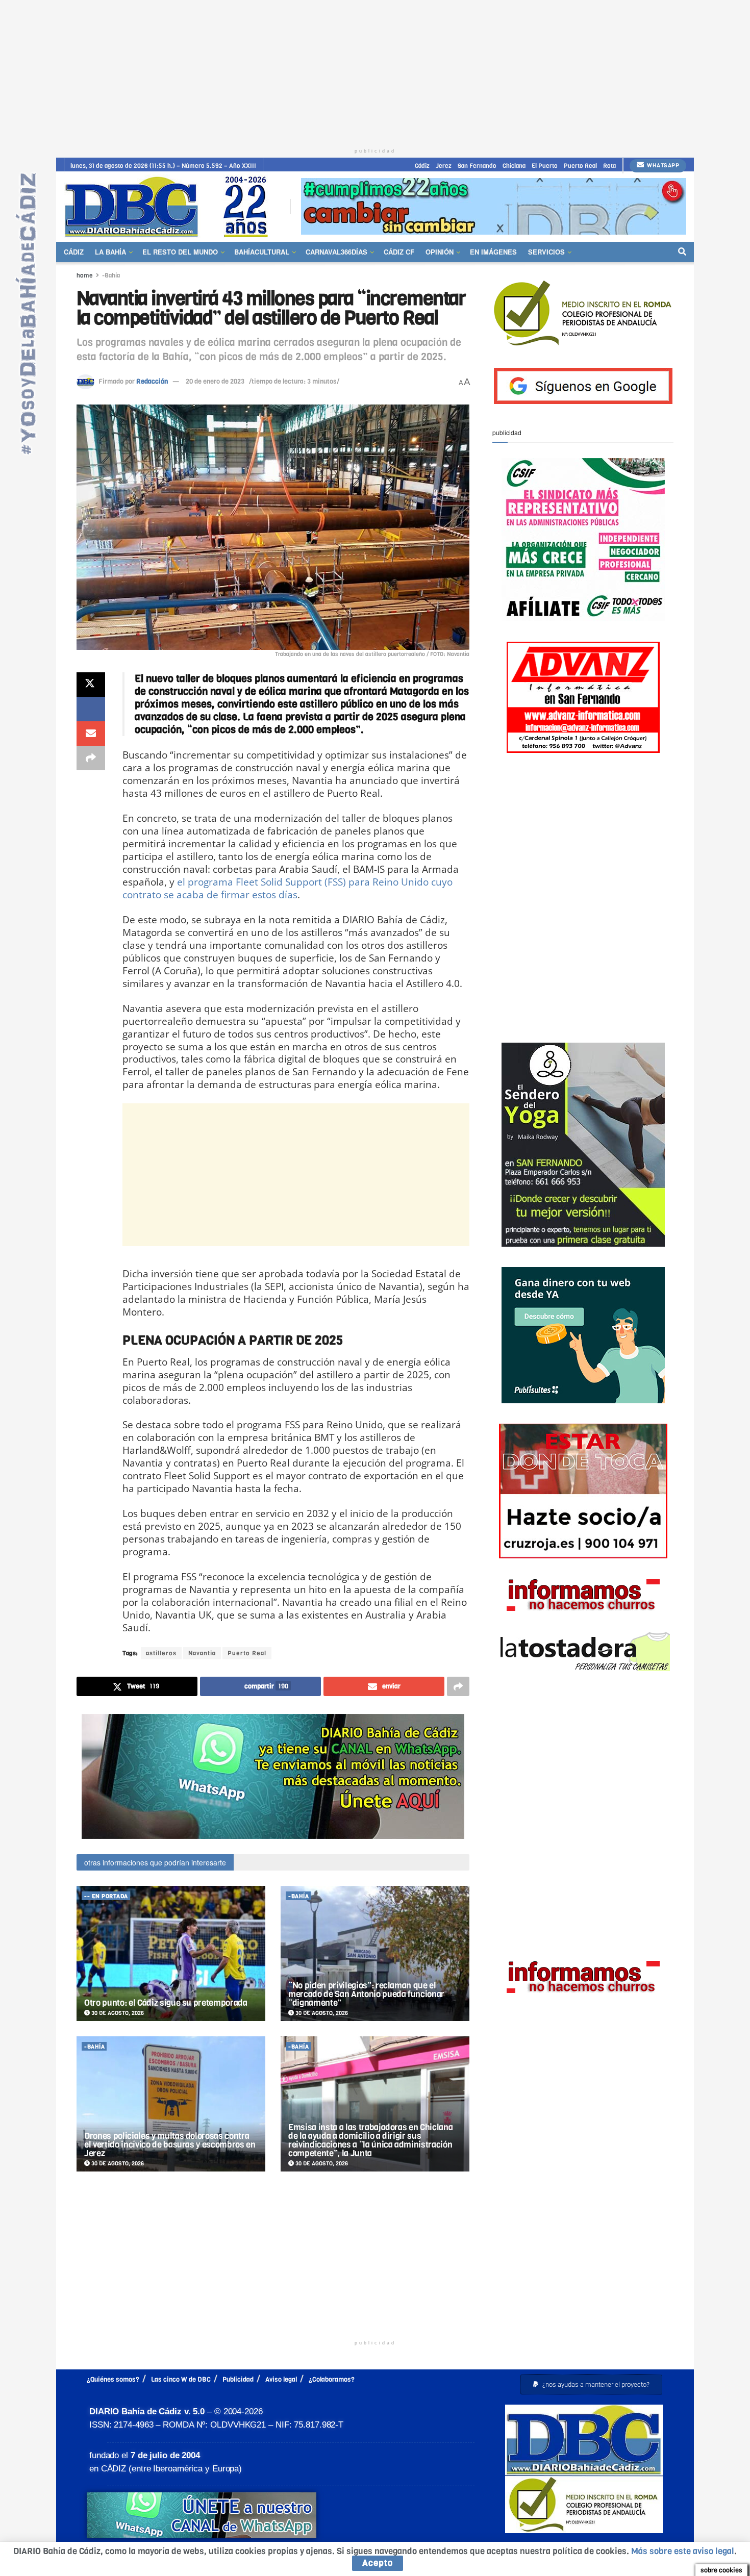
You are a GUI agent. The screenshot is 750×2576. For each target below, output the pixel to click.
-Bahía (111, 275)
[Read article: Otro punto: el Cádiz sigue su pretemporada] (171, 1953)
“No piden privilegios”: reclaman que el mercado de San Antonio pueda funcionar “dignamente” (366, 1994)
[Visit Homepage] (170, 206)
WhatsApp (662, 166)
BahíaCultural (262, 252)
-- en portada (106, 1896)
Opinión (440, 252)
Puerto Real (580, 166)
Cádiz (422, 166)
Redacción (152, 381)
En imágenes (493, 252)
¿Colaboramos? (332, 2379)
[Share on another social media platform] (91, 758)
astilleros (161, 1653)
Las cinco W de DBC (181, 2379)
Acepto (378, 2563)
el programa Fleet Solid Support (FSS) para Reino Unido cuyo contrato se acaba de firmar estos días (287, 888)
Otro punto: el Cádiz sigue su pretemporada (166, 2003)
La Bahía (110, 252)
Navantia (202, 1653)
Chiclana (514, 166)
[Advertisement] (375, 71)
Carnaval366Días (336, 252)
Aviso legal (281, 2379)
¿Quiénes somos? (113, 2379)
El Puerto (545, 166)
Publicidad (238, 2379)
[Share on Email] (91, 734)
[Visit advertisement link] (494, 206)
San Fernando (477, 166)
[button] (591, 2384)
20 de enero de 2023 (215, 381)
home (85, 275)
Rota (609, 166)
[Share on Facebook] (91, 709)
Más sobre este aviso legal (683, 2551)
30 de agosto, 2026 (117, 2013)
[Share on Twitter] (91, 685)
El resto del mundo (180, 252)
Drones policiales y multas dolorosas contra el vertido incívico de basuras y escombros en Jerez (170, 2145)
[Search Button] (682, 252)
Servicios (546, 252)
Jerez (444, 166)
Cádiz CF (399, 252)
